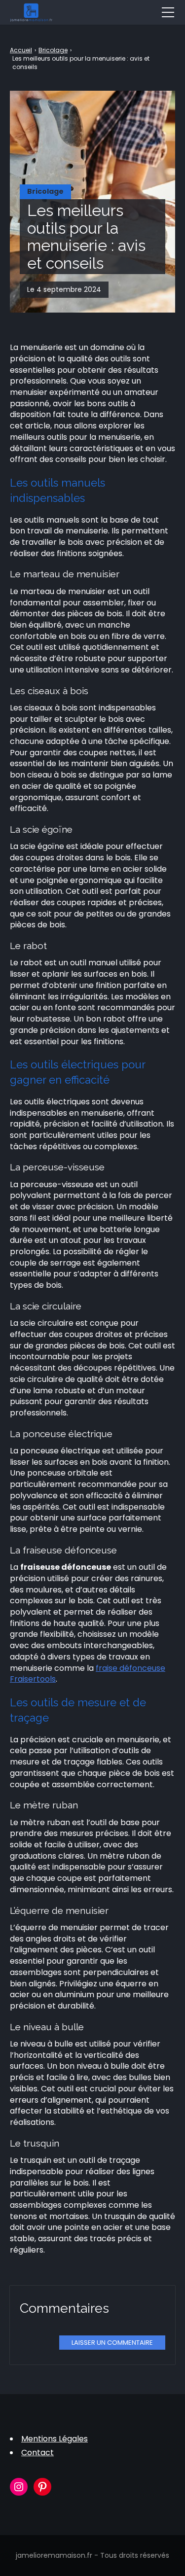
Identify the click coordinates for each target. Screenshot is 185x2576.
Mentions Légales (55, 2439)
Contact (37, 2452)
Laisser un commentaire (112, 2343)
